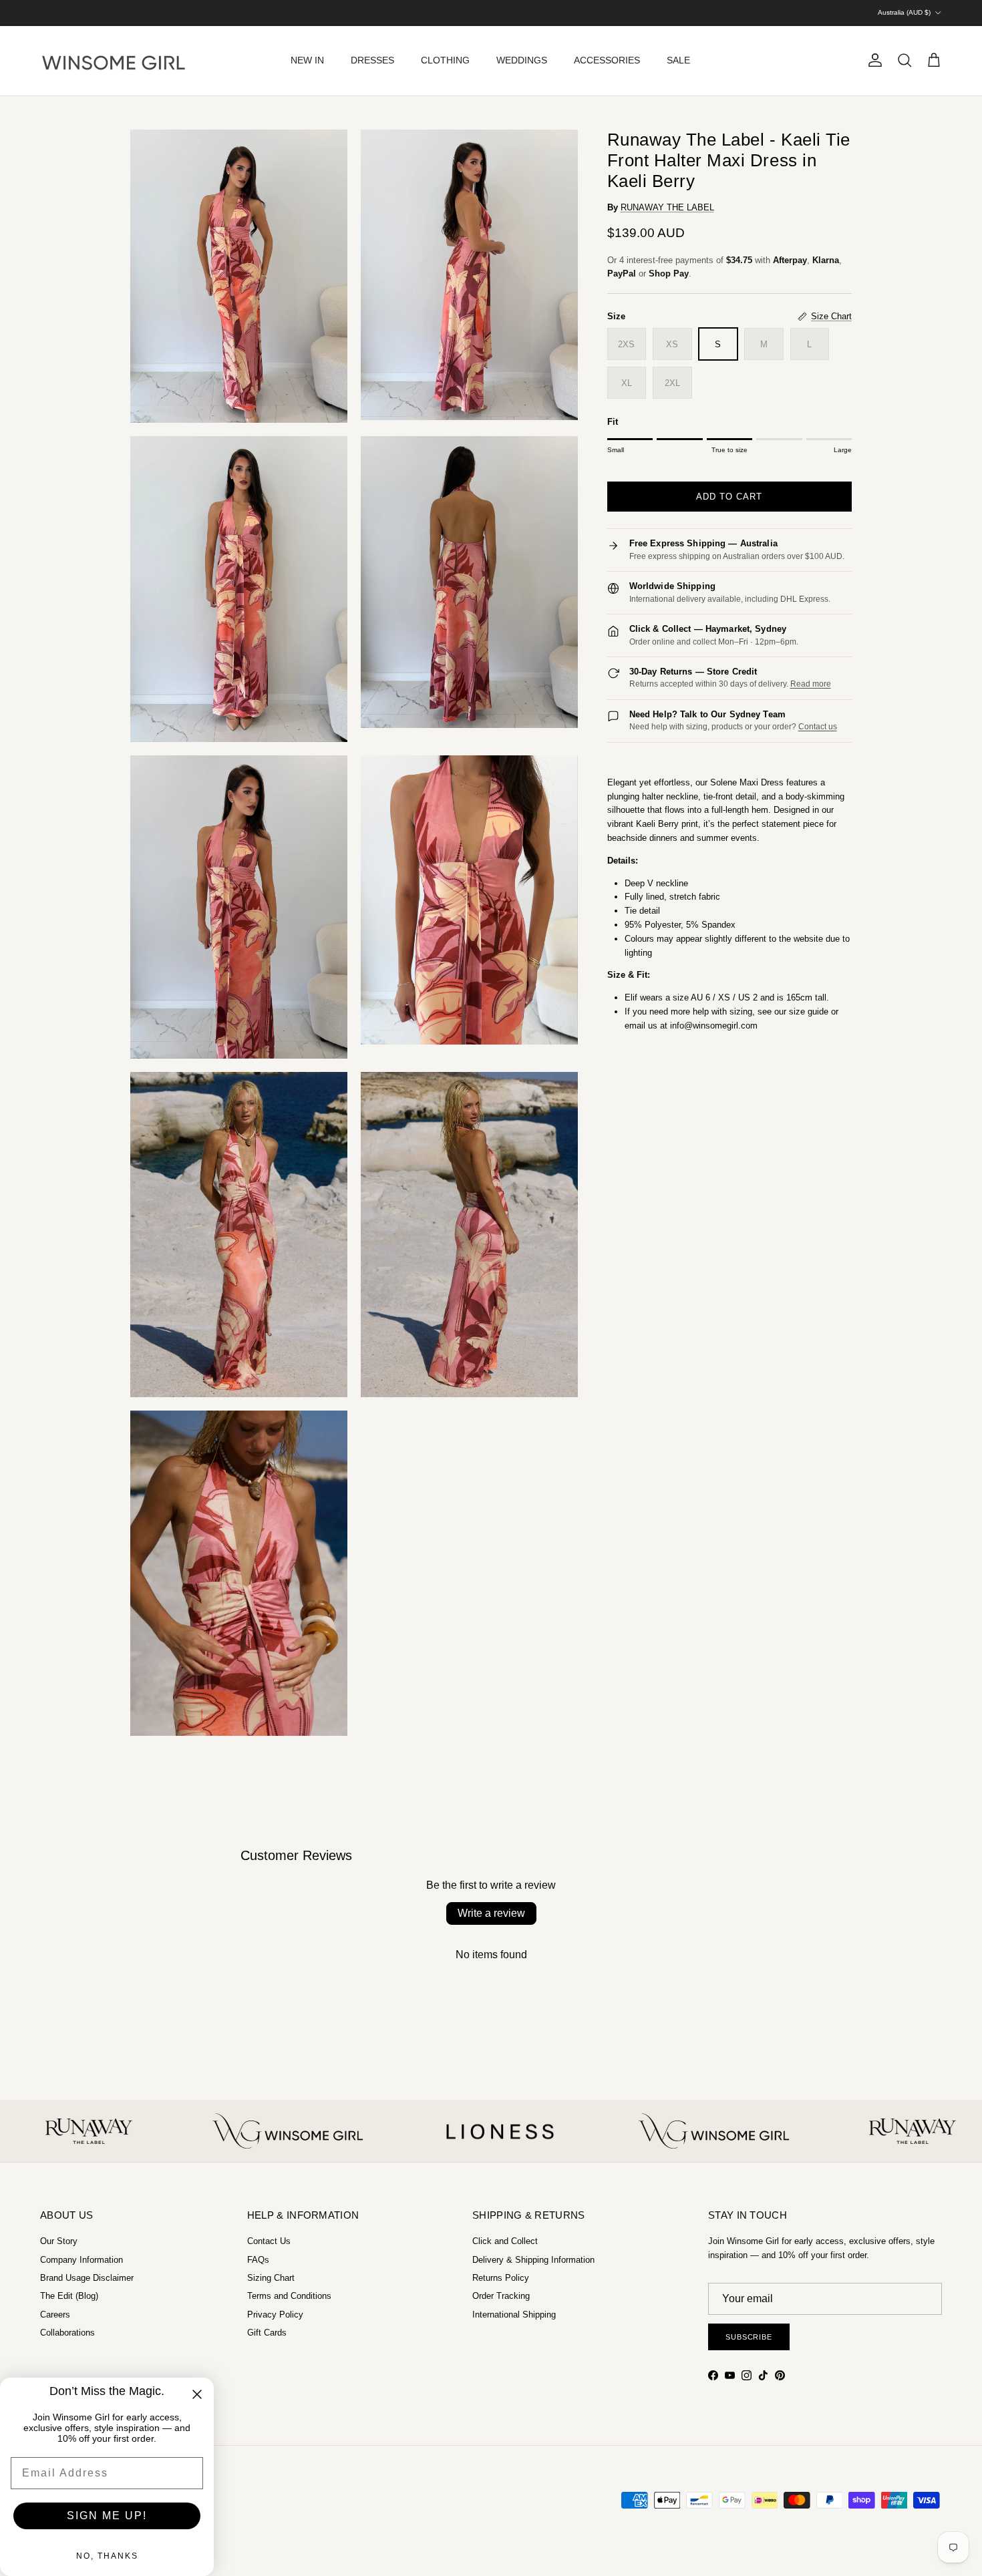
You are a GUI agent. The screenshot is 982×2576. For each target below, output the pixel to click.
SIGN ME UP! (107, 2516)
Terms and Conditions (289, 2296)
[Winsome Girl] (114, 61)
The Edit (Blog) (69, 2296)
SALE (678, 60)
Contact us (818, 727)
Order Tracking (501, 2296)
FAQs (258, 2260)
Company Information (81, 2260)
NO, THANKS (107, 2556)
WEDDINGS (522, 60)
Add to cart (729, 497)
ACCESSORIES (607, 60)
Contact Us (269, 2241)
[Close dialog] (197, 2394)
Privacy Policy (275, 2315)
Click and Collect (505, 2241)
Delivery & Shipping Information (533, 2260)
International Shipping (514, 2315)
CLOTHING (445, 60)
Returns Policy (501, 2278)
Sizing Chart (271, 2278)
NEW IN (307, 60)
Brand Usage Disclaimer (87, 2278)
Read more (811, 684)
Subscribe (749, 2337)
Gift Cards (267, 2333)
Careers (55, 2315)
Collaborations (67, 2333)
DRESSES (372, 60)
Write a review (491, 1913)
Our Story (59, 2241)
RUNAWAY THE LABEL (667, 207)
